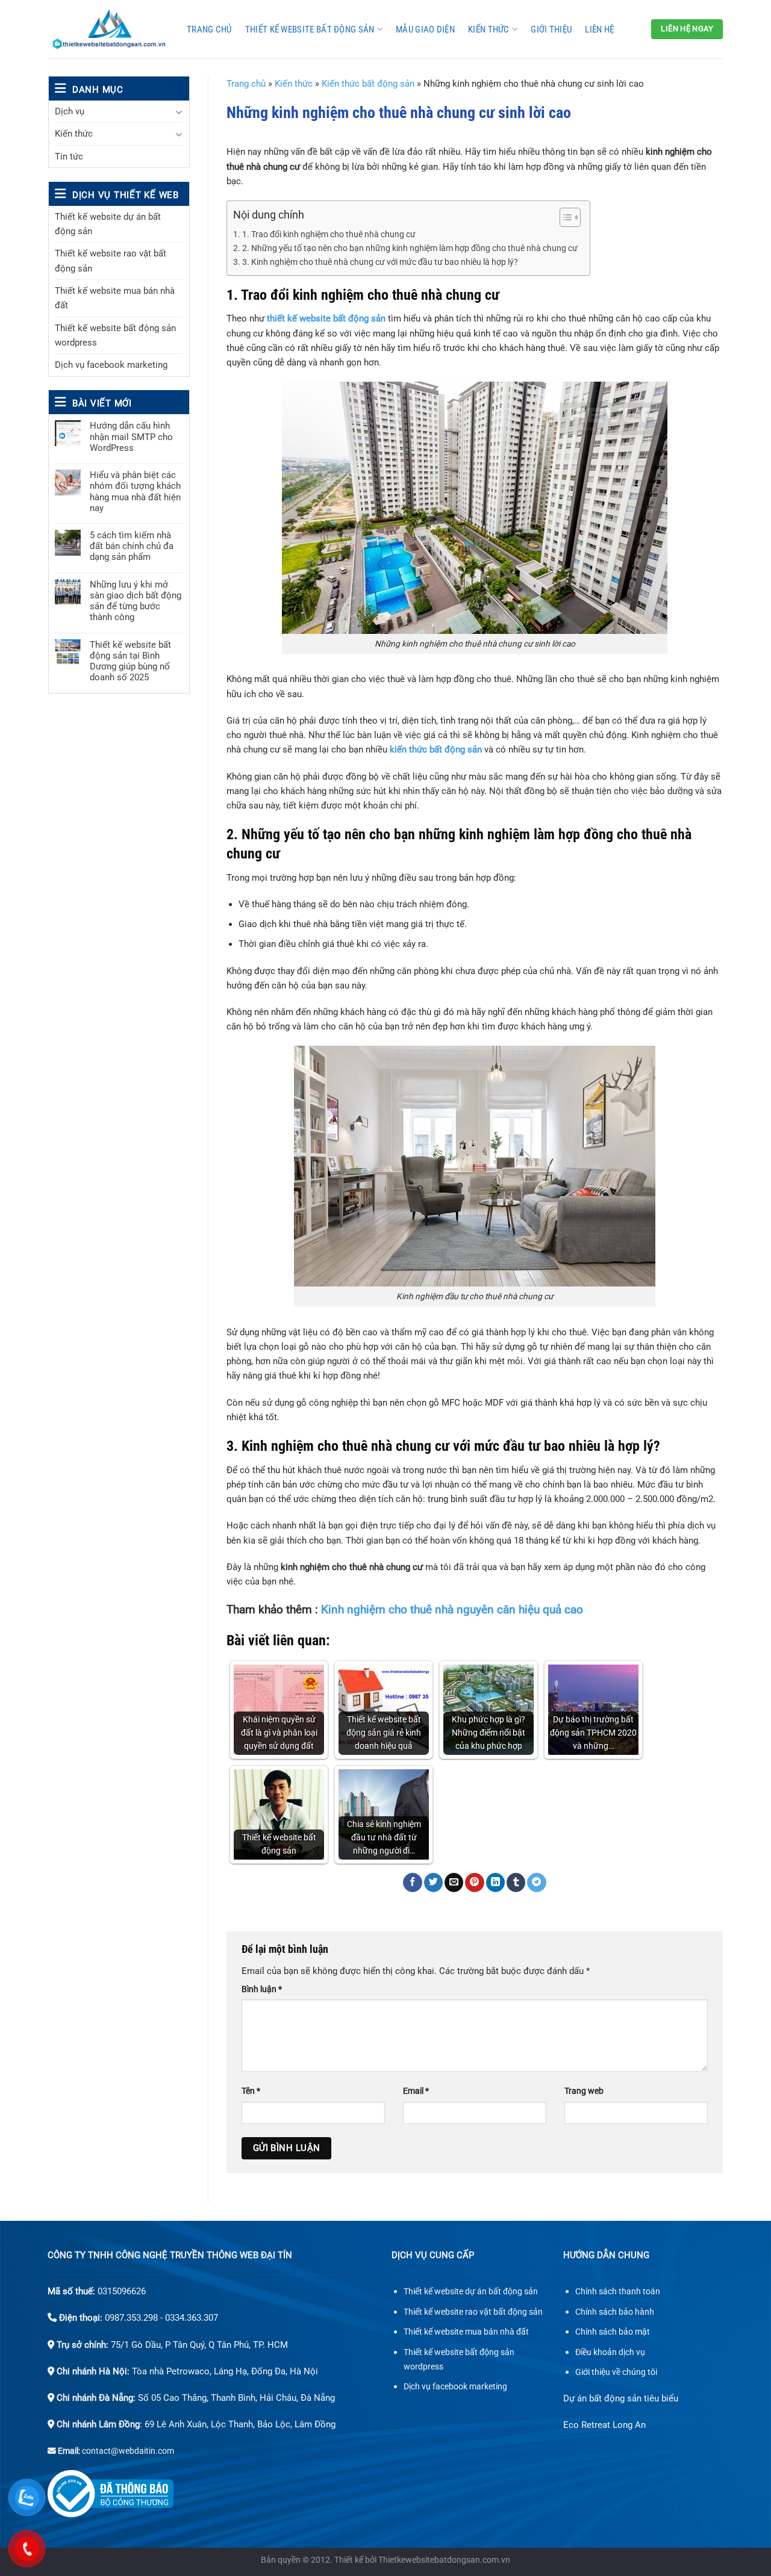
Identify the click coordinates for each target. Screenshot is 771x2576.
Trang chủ (209, 29)
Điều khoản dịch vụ (610, 2352)
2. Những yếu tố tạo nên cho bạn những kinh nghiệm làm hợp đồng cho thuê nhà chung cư (410, 248)
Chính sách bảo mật (613, 2332)
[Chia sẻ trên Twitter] (433, 1882)
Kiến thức (489, 29)
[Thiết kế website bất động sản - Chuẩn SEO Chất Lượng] (108, 29)
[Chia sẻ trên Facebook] (412, 1882)
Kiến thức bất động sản (368, 84)
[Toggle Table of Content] (564, 217)
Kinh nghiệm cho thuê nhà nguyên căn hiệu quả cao (452, 1609)
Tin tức (69, 157)
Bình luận (262, 1989)
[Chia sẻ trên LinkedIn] (495, 1882)
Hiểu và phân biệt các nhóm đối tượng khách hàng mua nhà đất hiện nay (135, 492)
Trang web (584, 2091)
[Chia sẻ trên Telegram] (536, 1882)
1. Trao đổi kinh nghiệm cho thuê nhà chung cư (329, 234)
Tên (251, 2091)
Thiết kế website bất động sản (310, 29)
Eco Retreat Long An (604, 2425)
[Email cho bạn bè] (454, 1882)
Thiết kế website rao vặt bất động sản (111, 261)
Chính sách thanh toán (618, 2292)
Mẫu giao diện (425, 29)
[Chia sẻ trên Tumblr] (516, 1882)
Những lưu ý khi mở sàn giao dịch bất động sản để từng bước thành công (136, 601)
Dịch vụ (70, 111)
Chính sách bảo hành (615, 2312)
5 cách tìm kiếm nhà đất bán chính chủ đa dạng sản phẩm (132, 546)
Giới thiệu (551, 29)
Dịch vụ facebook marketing (111, 365)
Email (416, 2091)
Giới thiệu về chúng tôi (616, 2372)
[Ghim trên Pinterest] (474, 1882)
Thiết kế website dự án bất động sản (108, 224)
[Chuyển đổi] (179, 112)
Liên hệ (599, 29)
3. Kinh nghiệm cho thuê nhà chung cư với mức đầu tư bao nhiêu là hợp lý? (380, 262)
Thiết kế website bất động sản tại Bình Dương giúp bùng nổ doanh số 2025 (130, 661)
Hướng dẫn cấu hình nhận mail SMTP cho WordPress (131, 436)
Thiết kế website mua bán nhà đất (115, 298)
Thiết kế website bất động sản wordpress (115, 335)
